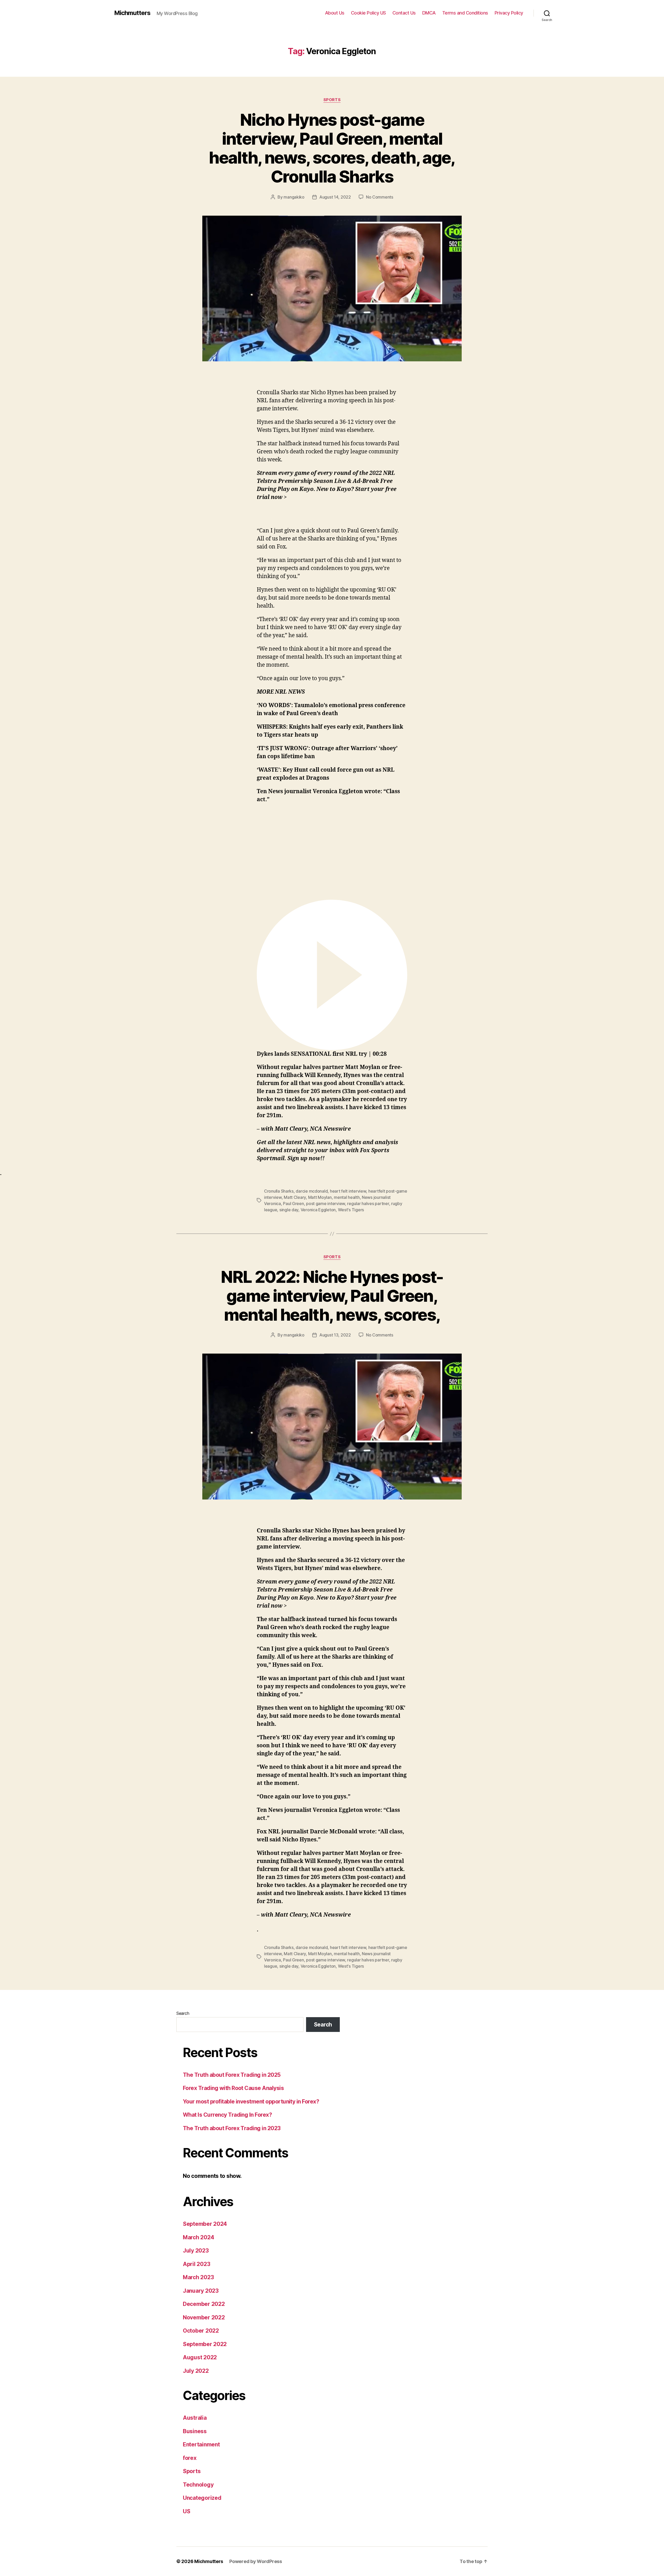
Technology (198, 2485)
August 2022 (200, 2357)
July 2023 (196, 2251)
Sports (332, 100)
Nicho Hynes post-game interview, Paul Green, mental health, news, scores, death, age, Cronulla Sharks (332, 148)
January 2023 (201, 2291)
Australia (195, 2418)
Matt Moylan (320, 1197)
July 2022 (196, 2371)
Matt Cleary (295, 1197)
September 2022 (205, 2344)
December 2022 (204, 2304)
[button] (332, 979)
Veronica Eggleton (318, 1210)
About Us (335, 13)
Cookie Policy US (368, 13)
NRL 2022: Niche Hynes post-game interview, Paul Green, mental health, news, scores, (332, 1296)
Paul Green (293, 1203)
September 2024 (205, 2224)
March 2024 (198, 2237)
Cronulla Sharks (279, 1191)
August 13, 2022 (335, 1335)
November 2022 (204, 2317)
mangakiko (294, 197)
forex (190, 2458)
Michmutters (132, 13)
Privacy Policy (509, 13)
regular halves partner (368, 1203)
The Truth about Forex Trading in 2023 (232, 2128)
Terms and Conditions (465, 13)
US (186, 2511)
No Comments (380, 197)
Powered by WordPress (256, 2561)
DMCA (429, 13)
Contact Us (404, 13)
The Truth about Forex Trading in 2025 (232, 2075)
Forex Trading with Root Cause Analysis (233, 2088)
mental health (347, 1197)
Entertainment (201, 2444)
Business (195, 2431)
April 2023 (196, 2264)
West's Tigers (351, 1210)
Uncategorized (202, 2498)
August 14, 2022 (335, 197)
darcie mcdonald (312, 1191)
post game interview (326, 1203)
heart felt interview (348, 1191)
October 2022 (201, 2331)
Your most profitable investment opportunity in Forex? (251, 2102)
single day (289, 1210)
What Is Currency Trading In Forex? (227, 2115)
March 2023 (198, 2277)
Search (183, 2013)
